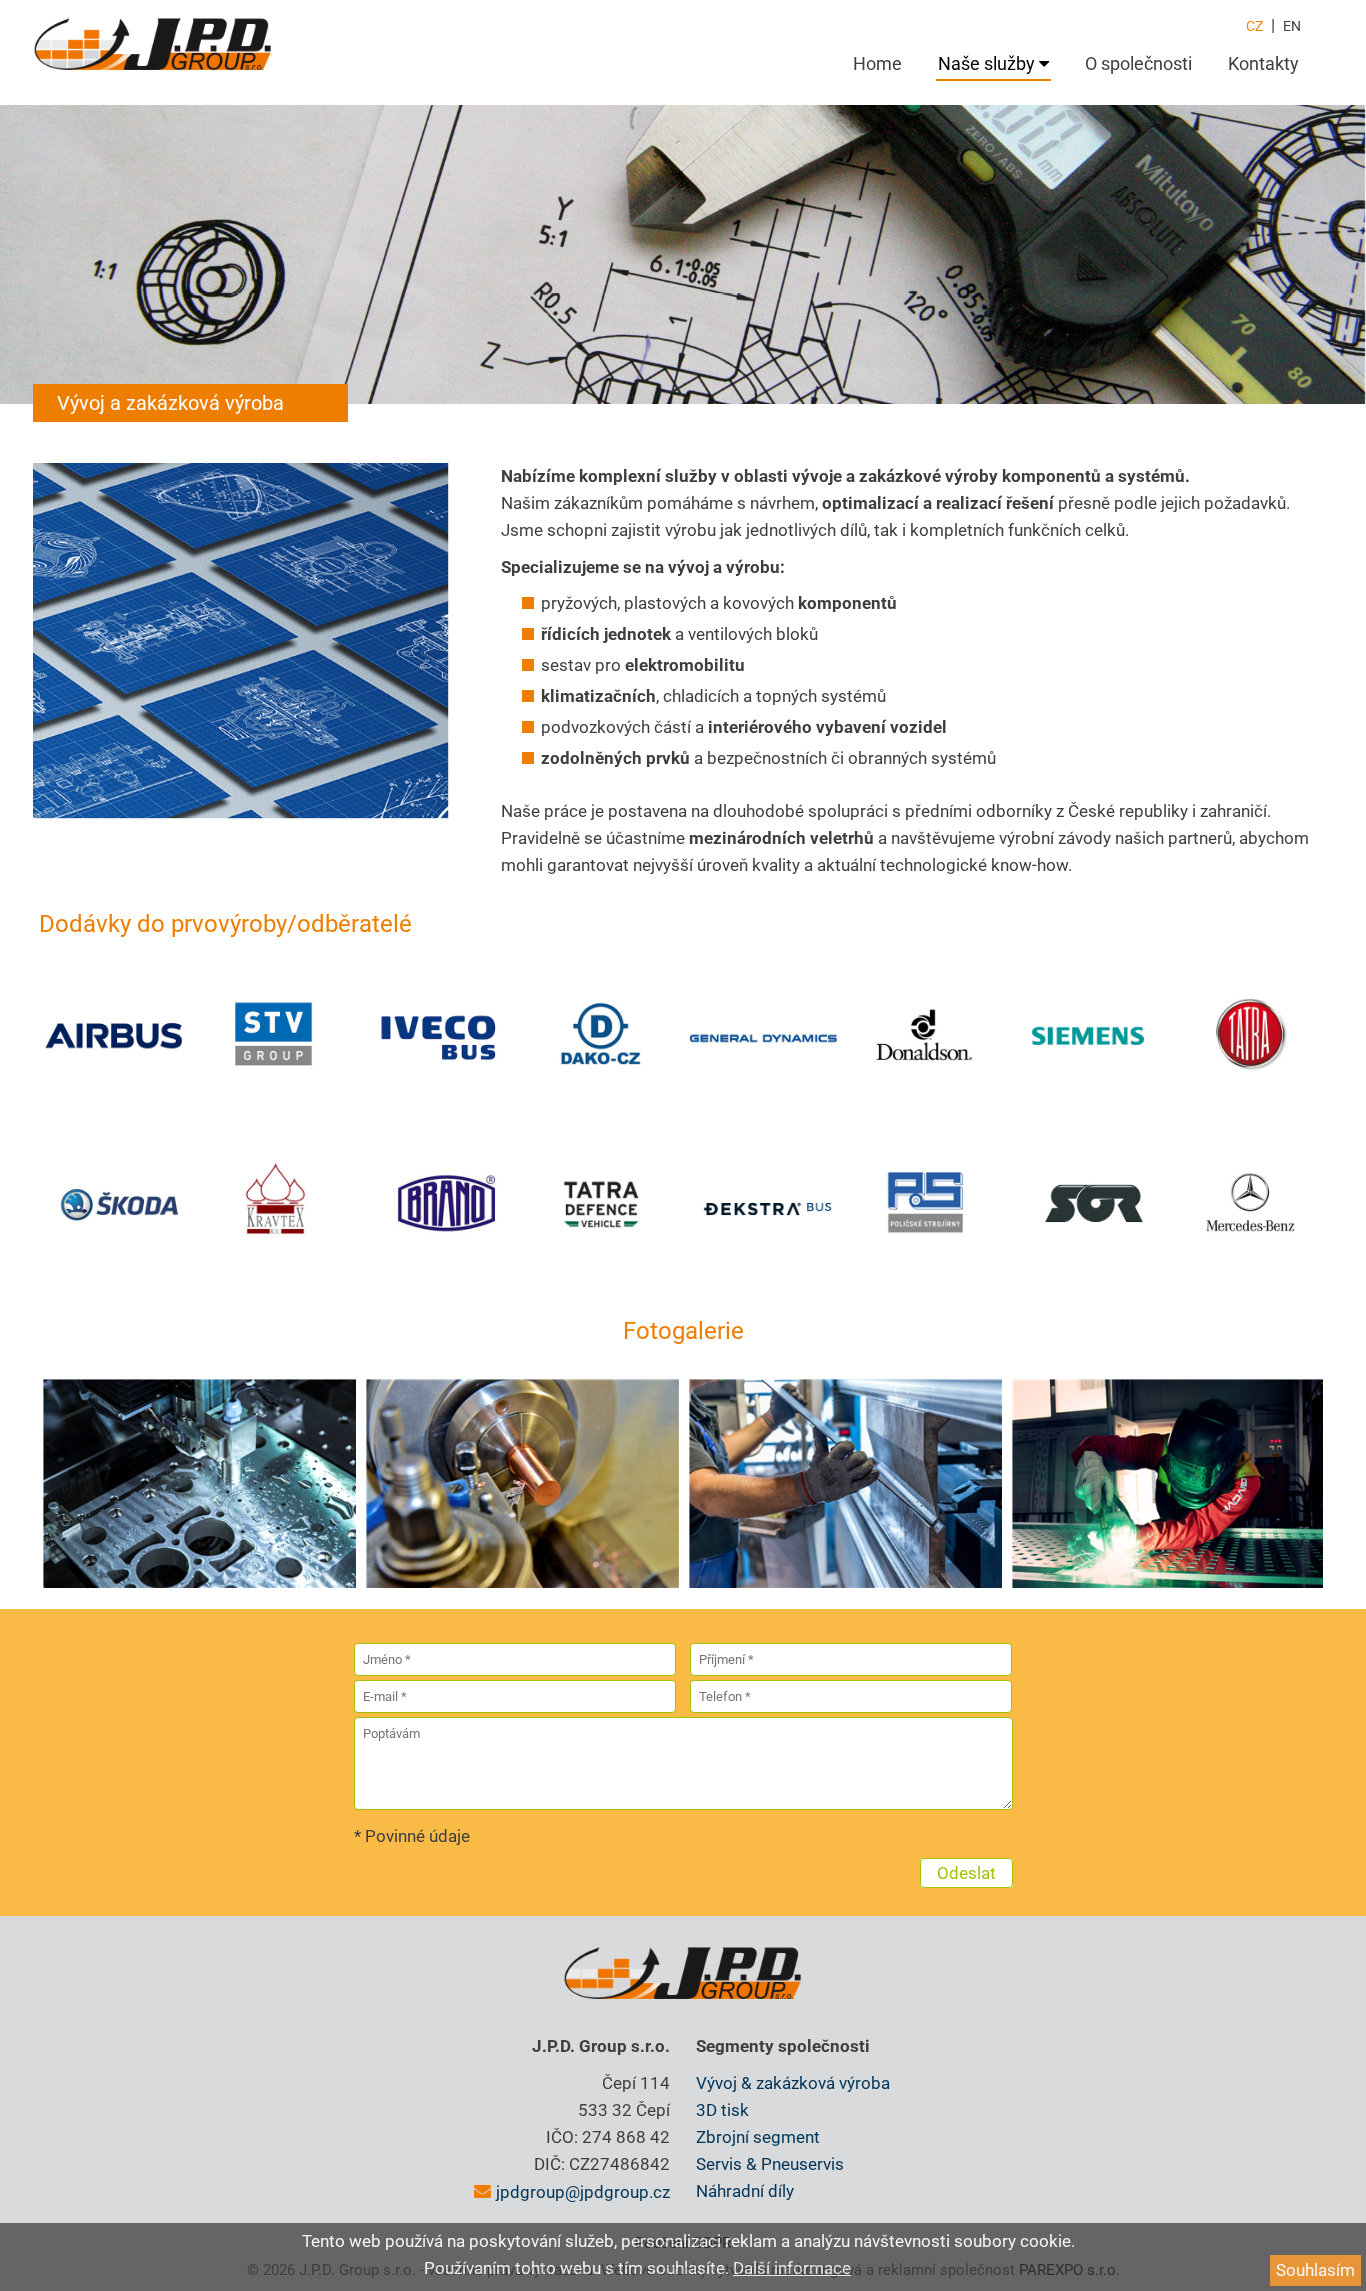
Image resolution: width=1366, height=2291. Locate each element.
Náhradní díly (745, 2191)
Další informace (792, 2268)
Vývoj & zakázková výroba (793, 2083)
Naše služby (988, 63)
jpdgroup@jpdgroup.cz (583, 2192)
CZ (1254, 26)
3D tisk (722, 2110)
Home (877, 63)
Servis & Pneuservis (770, 2164)
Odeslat (966, 1873)
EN (1292, 26)
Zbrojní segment (758, 2137)
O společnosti (1138, 63)
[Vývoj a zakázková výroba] (199, 1483)
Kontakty (1263, 63)
